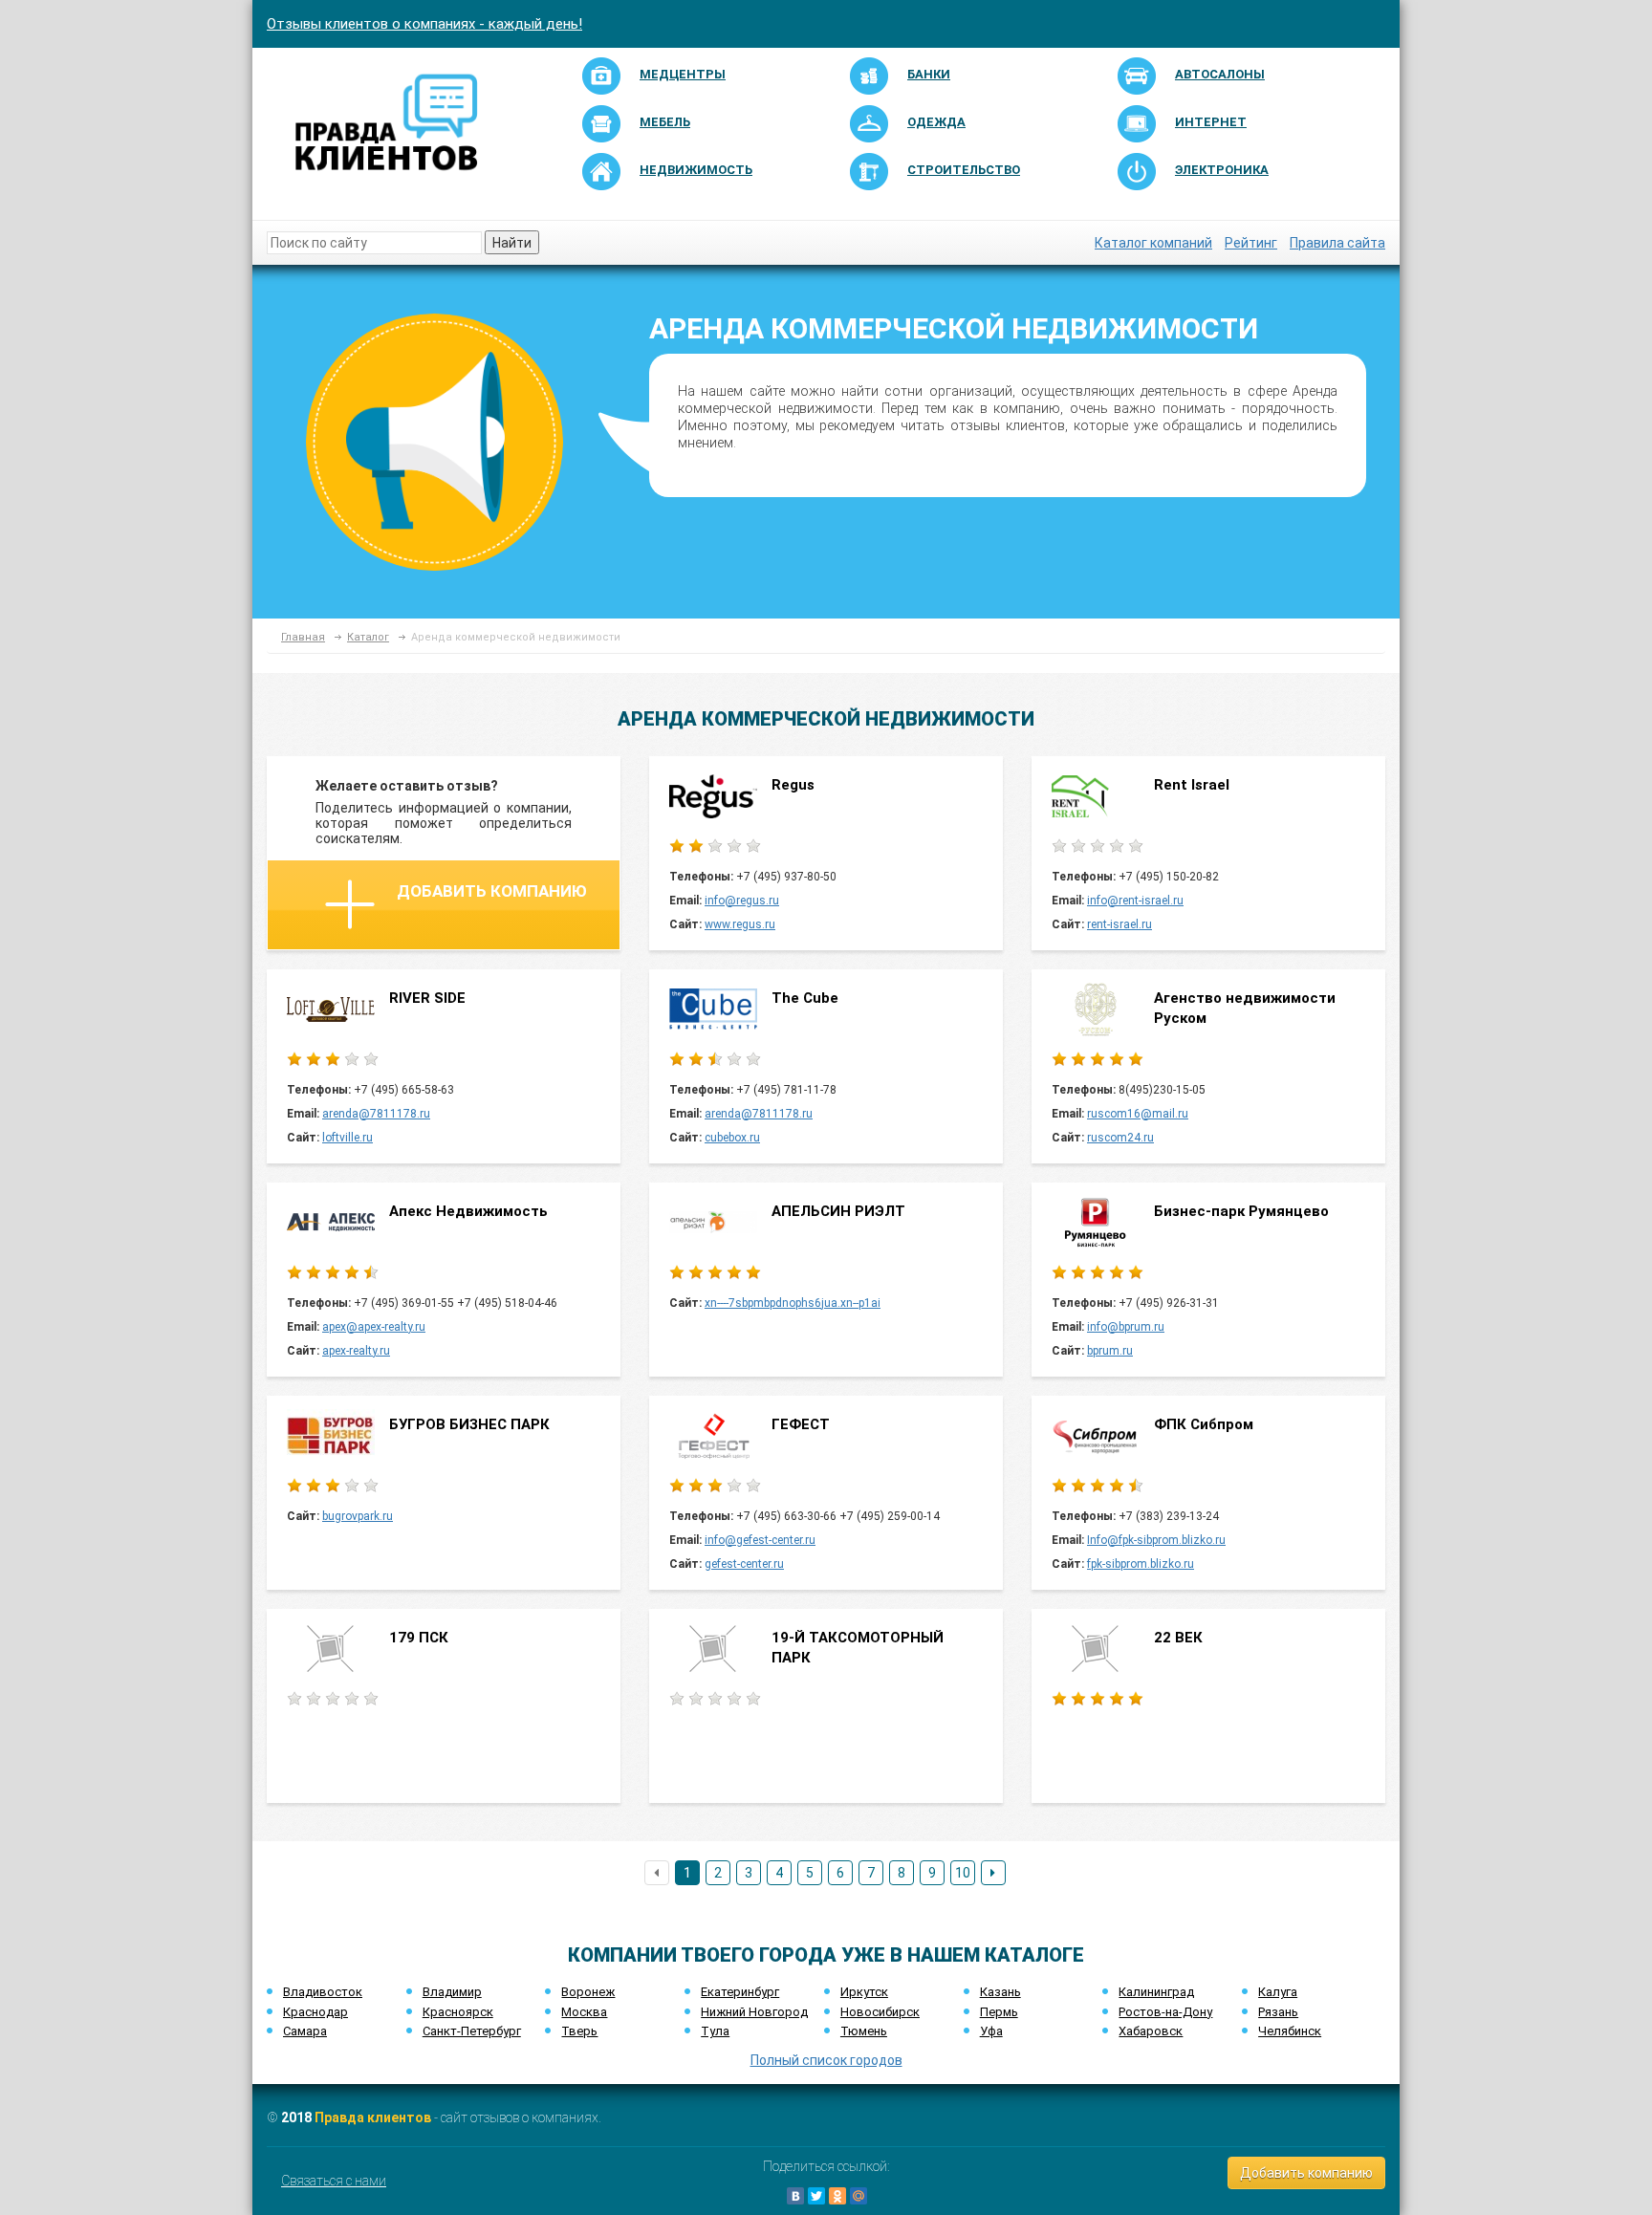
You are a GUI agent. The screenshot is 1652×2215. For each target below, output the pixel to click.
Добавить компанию (492, 891)
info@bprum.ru (1126, 1327)
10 (963, 1873)
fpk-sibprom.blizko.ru (1141, 1564)
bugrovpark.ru (358, 1516)
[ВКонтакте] (795, 2196)
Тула (715, 2031)
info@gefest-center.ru (760, 1540)
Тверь (579, 2031)
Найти (512, 243)
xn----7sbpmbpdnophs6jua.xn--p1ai (793, 1303)
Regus (793, 785)
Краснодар (315, 2012)
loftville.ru (348, 1138)
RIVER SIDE (427, 998)
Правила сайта (1337, 243)
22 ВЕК (1178, 1638)
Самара (305, 2031)
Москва (584, 2012)
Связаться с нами (334, 2181)
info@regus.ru (742, 901)
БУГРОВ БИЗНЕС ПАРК (469, 1424)
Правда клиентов (373, 2117)
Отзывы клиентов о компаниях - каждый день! (424, 24)
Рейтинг (1251, 243)
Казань (1000, 1992)
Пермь (999, 2012)
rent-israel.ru (1119, 924)
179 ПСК (419, 1638)
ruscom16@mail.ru (1138, 1114)
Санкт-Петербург (472, 2031)
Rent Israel (1192, 785)
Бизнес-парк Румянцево (1241, 1211)
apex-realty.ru (356, 1351)
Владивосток (323, 1992)
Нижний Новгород (754, 2012)
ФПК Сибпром (1204, 1424)
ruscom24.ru (1120, 1138)
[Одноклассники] (837, 2196)
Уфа (991, 2031)
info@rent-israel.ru (1135, 901)
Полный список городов (826, 2060)
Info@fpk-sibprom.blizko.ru (1156, 1540)
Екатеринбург (740, 1992)
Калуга (1278, 1992)
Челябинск (1290, 2031)
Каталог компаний (1153, 243)
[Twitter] (816, 2196)
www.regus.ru (740, 924)
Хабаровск (1151, 2031)
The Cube (805, 998)
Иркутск (864, 1992)
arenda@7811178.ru (376, 1114)
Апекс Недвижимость (468, 1211)
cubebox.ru (732, 1138)
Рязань (1278, 2012)
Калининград (1156, 1992)
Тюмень (864, 2031)
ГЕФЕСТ (801, 1424)
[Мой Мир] (859, 2196)
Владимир (452, 1992)
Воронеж (588, 1992)
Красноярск (458, 2012)
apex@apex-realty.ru (374, 1327)
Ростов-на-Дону (1165, 2012)
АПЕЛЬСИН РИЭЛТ (838, 1211)
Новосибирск (880, 2012)
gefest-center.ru (744, 1564)
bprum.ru (1110, 1351)
